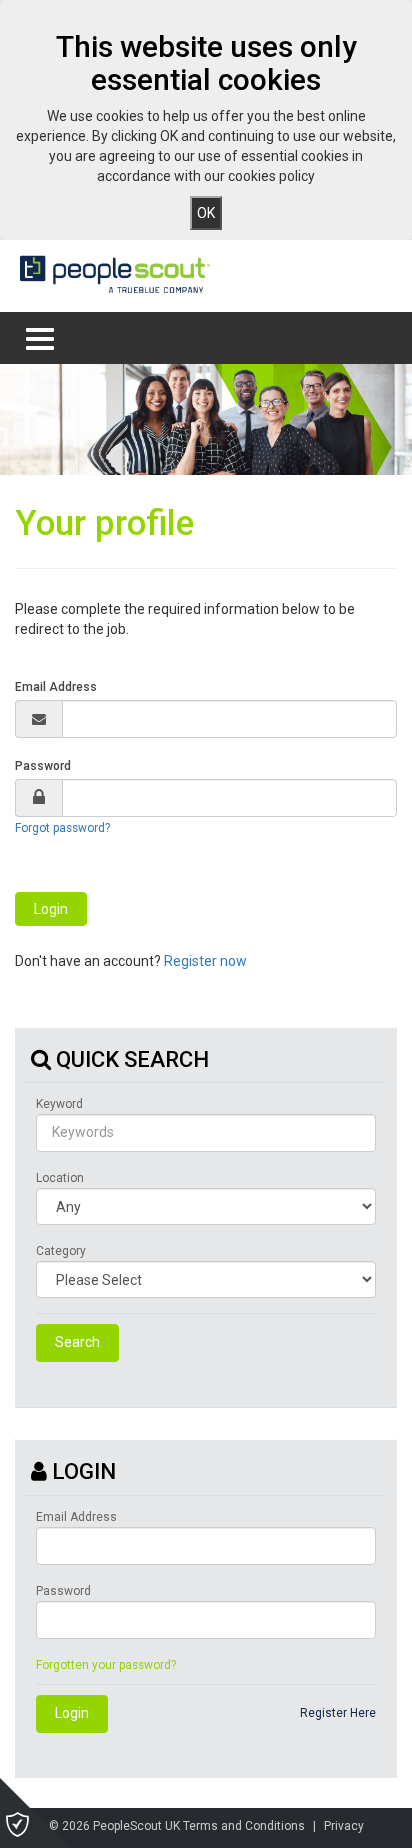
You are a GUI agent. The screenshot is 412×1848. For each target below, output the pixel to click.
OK (206, 213)
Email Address (56, 687)
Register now (205, 961)
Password (43, 766)
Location (60, 1178)
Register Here (338, 1713)
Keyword (59, 1104)
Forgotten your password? (106, 1665)
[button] (51, 909)
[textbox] (229, 719)
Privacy (344, 1826)
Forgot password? (62, 828)
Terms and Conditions (244, 1826)
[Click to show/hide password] (38, 798)
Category (61, 1251)
